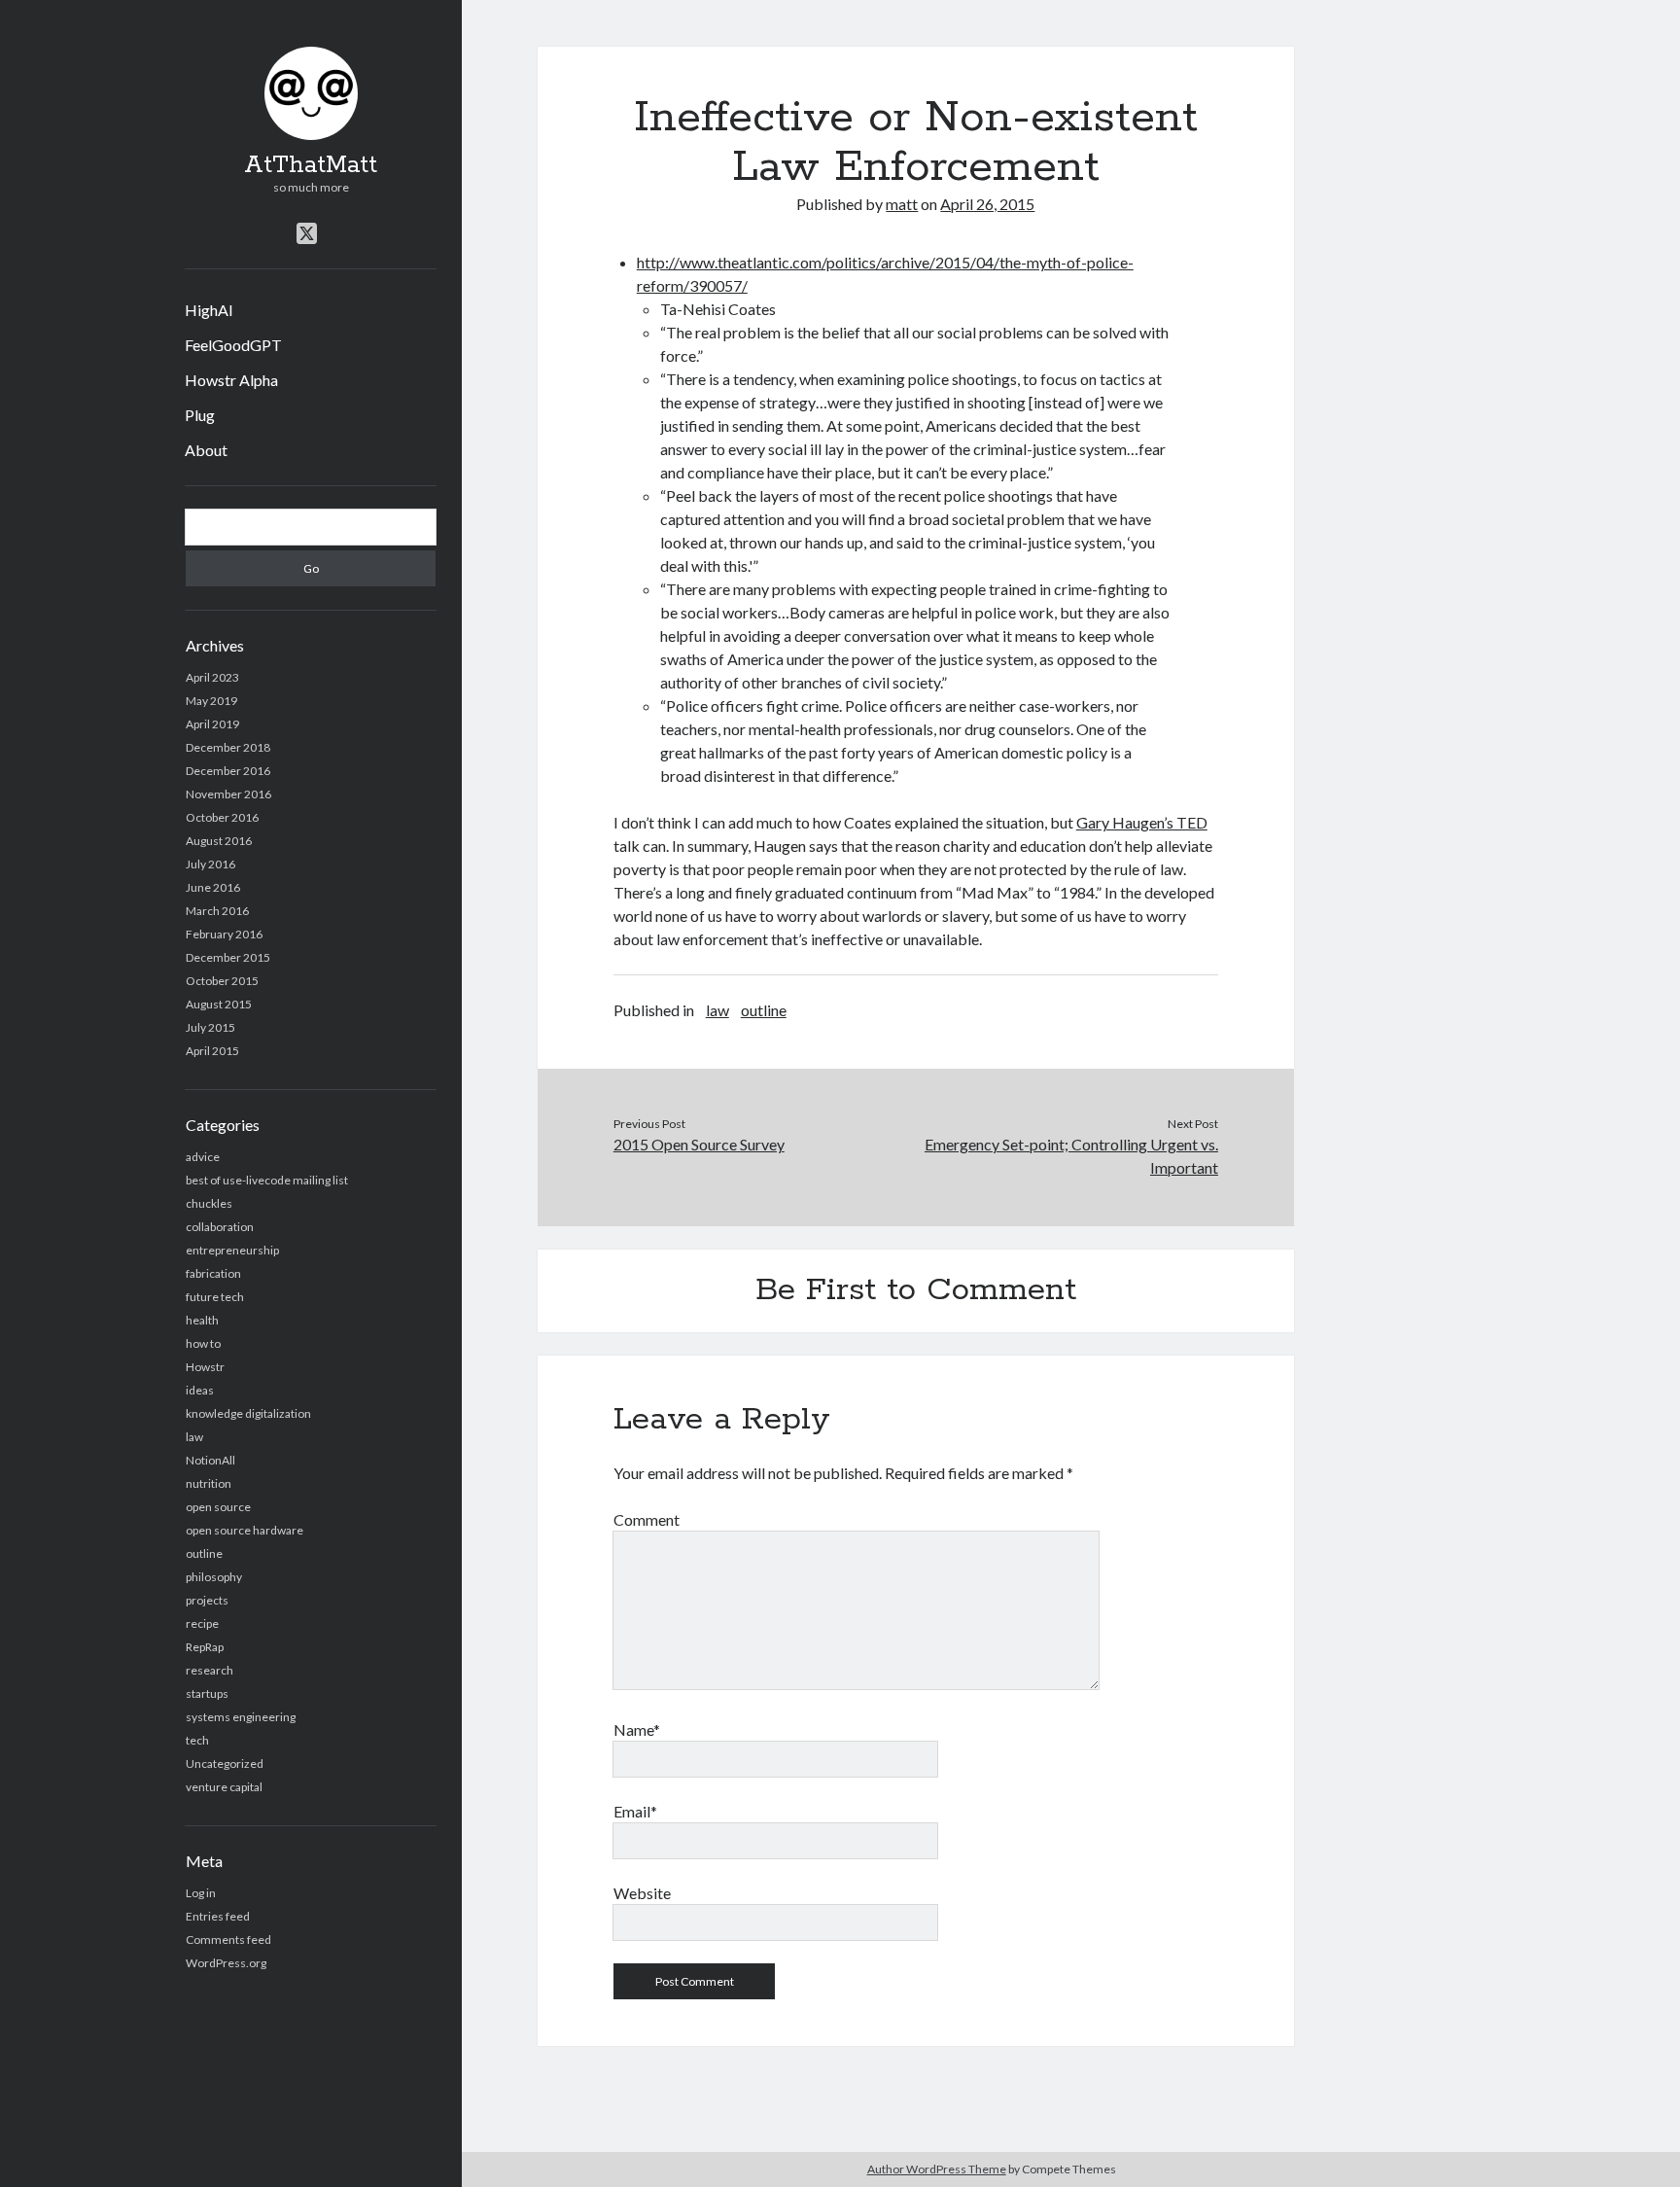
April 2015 (212, 1051)
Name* (637, 1729)
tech (197, 1740)
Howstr (205, 1367)
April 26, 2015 (987, 204)
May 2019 (211, 701)
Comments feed (228, 1940)
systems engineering (241, 1717)
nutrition (209, 1483)
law (194, 1437)
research (210, 1670)
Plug (200, 415)
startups (207, 1693)
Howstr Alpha (231, 380)
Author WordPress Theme (937, 2169)
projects (207, 1600)
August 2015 (219, 1004)
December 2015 (228, 957)
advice (203, 1157)
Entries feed (218, 1916)
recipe (202, 1623)
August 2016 (219, 841)
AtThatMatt (311, 165)
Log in (201, 1893)
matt (902, 204)
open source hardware (245, 1530)
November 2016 (228, 794)
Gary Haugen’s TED (1142, 822)
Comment (647, 1519)
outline (204, 1553)
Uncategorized (225, 1764)
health (202, 1320)
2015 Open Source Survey (699, 1144)
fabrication (213, 1273)
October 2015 (222, 981)
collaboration (220, 1227)
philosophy (214, 1577)
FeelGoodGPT (233, 345)
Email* (635, 1811)
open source (218, 1507)
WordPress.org (226, 1963)
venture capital (224, 1787)
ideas (200, 1390)
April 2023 (212, 677)
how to (203, 1343)
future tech (215, 1297)
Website (642, 1893)
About (206, 450)
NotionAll (210, 1460)
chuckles (209, 1203)
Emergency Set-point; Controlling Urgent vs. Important (1071, 1156)
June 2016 (213, 887)
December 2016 (228, 771)
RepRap (205, 1647)
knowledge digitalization (248, 1413)
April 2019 (212, 724)
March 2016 (217, 911)
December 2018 (228, 747)
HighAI (209, 310)
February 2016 (224, 934)
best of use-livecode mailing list (267, 1180)
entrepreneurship (232, 1250)
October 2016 (222, 817)
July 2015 (210, 1027)
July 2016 (210, 864)
